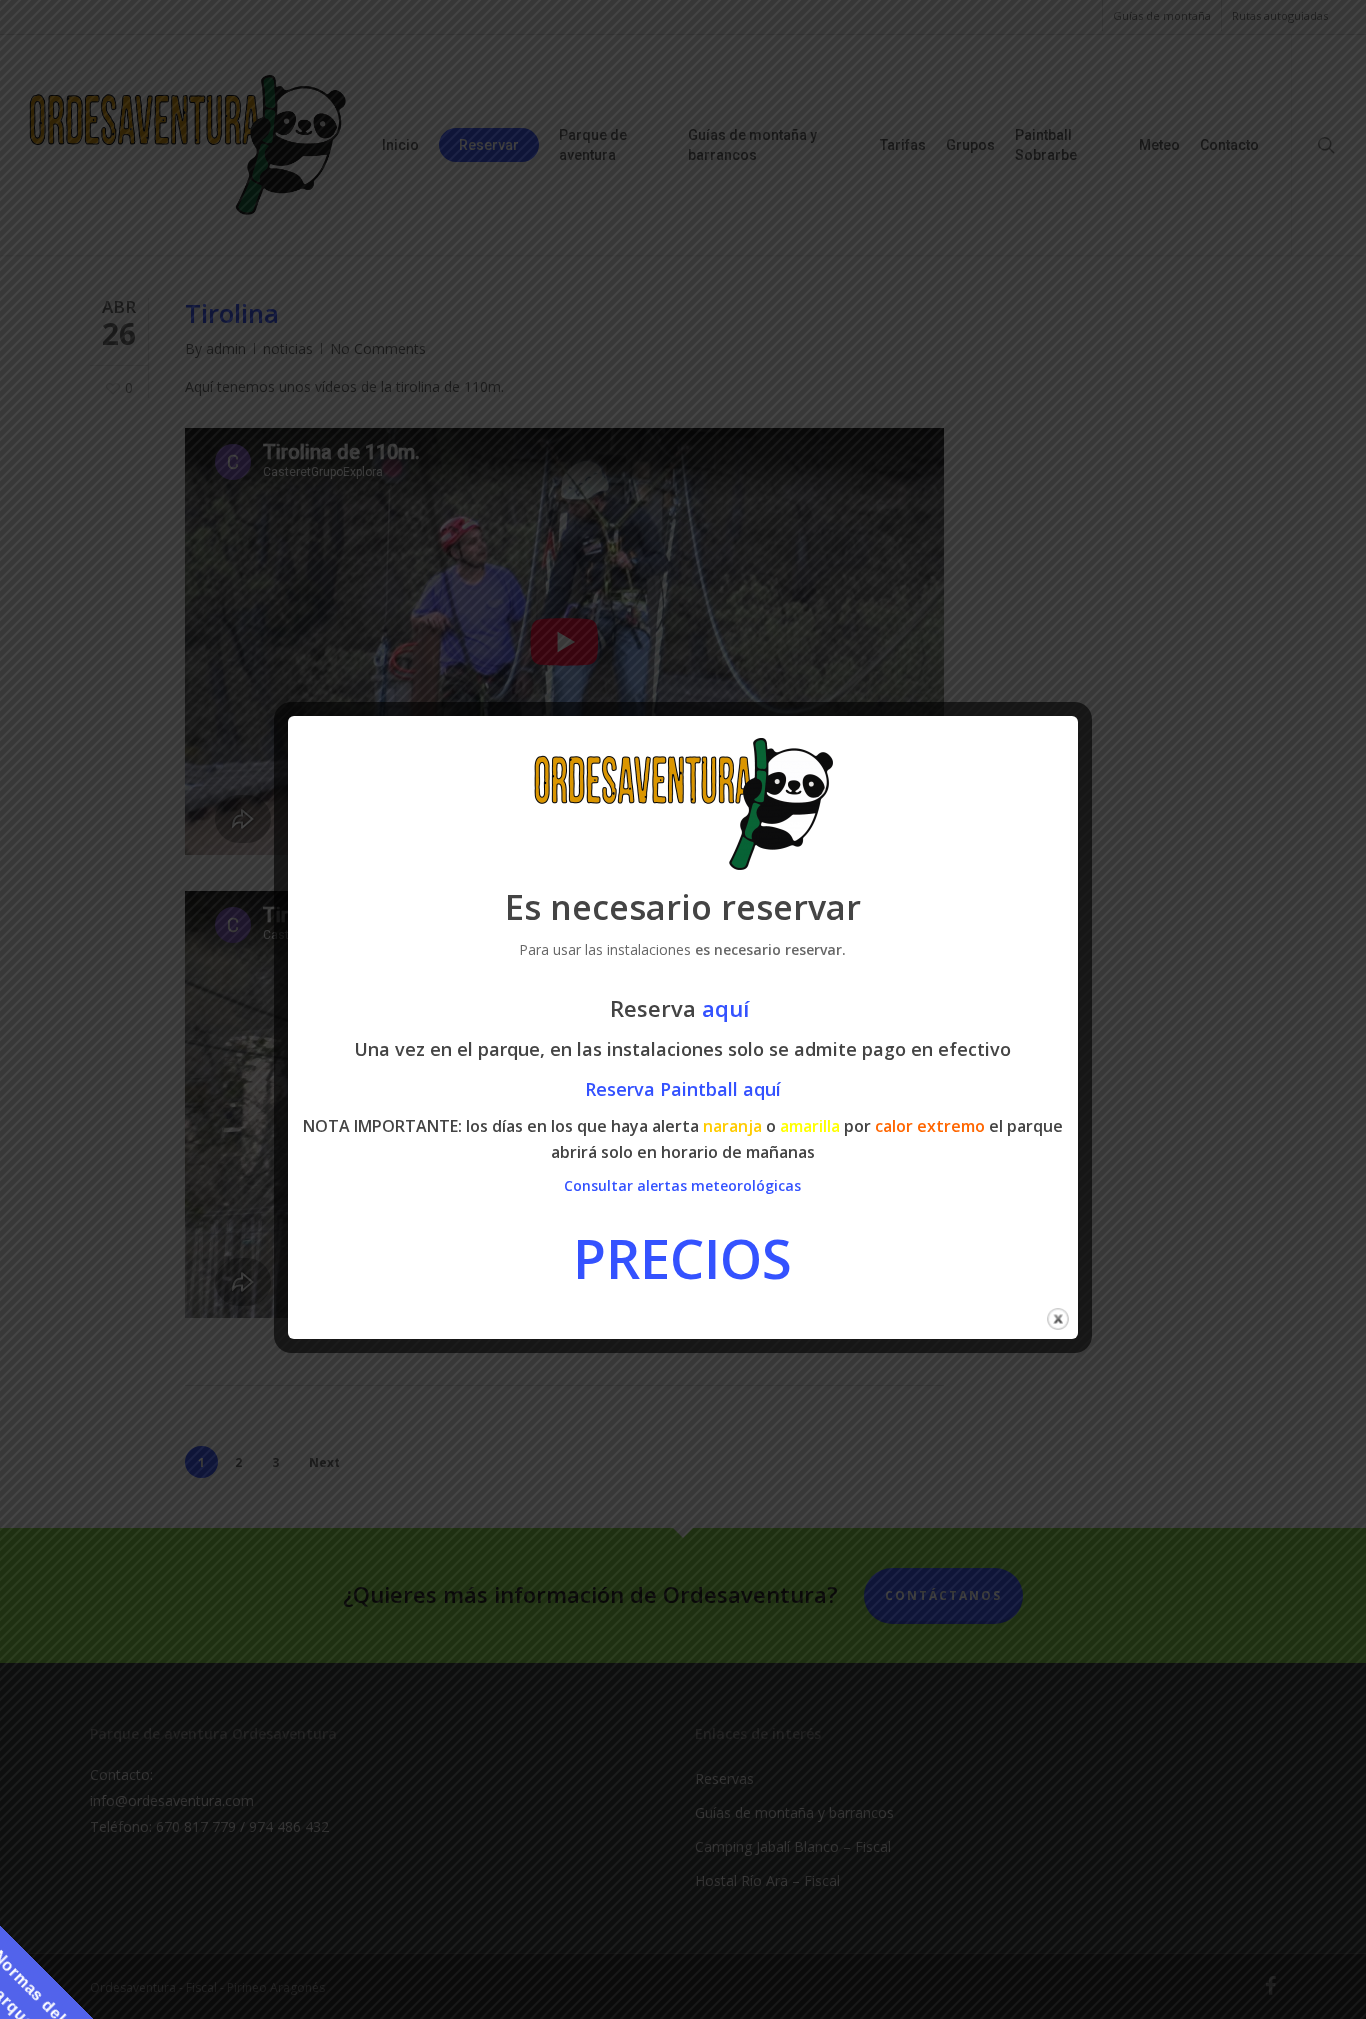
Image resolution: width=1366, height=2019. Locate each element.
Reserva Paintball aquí (683, 1089)
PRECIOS (682, 1258)
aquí (728, 1008)
